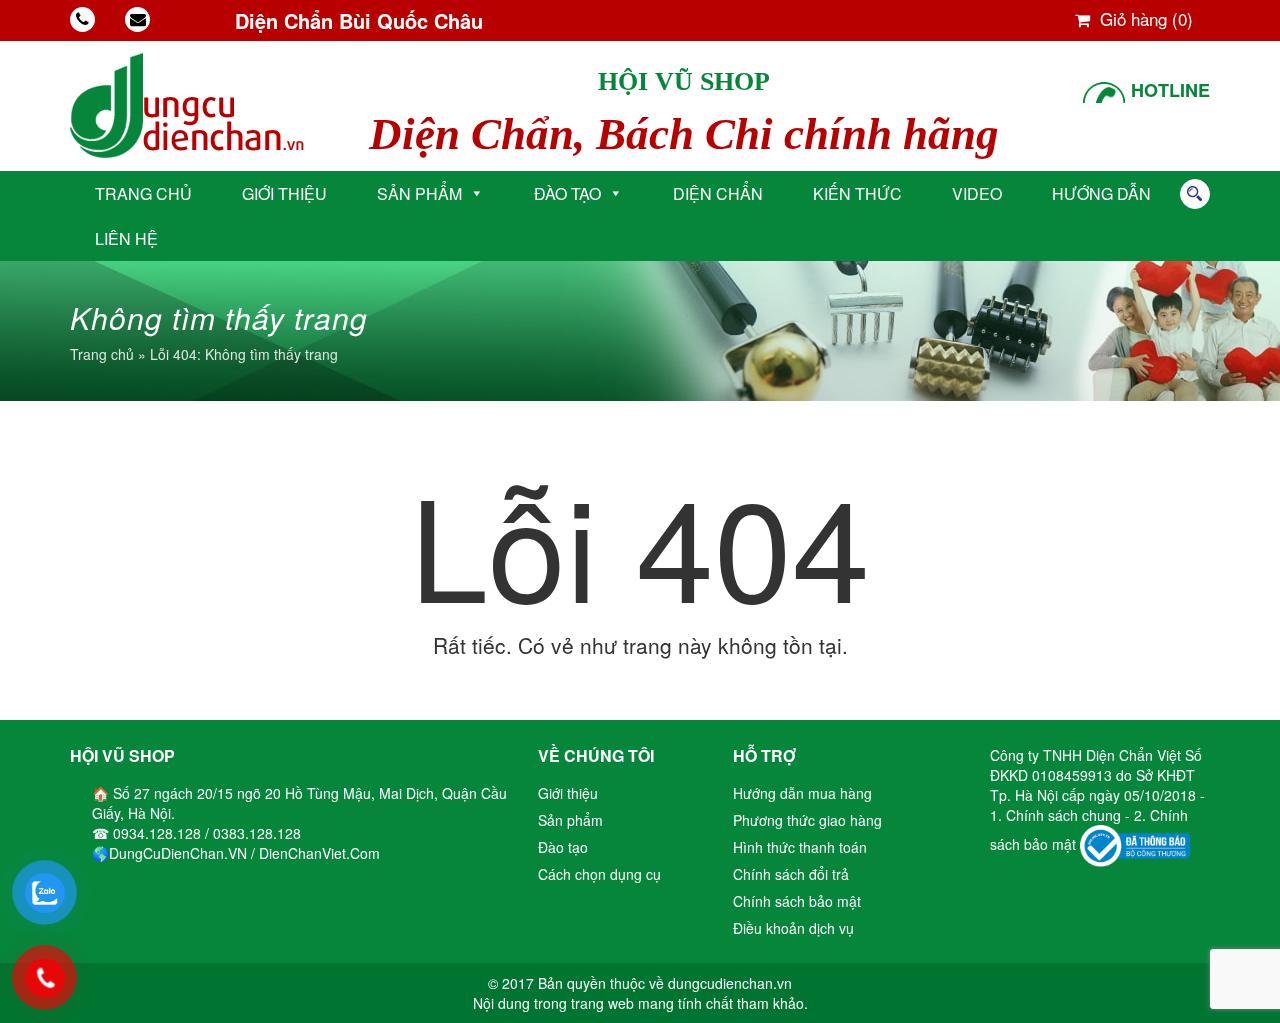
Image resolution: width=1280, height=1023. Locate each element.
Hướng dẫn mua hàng (802, 793)
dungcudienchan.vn (730, 983)
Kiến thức (857, 193)
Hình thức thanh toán (800, 847)
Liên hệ (126, 238)
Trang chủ (143, 193)
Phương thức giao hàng (807, 820)
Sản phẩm (419, 193)
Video (977, 193)
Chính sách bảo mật (797, 901)
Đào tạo (567, 193)
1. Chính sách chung (1057, 815)
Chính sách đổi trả (791, 874)
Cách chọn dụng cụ (599, 874)
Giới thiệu (284, 193)
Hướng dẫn (1101, 193)
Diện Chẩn (718, 193)
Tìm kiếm (1195, 194)
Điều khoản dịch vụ (793, 928)
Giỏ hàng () (1144, 18)
